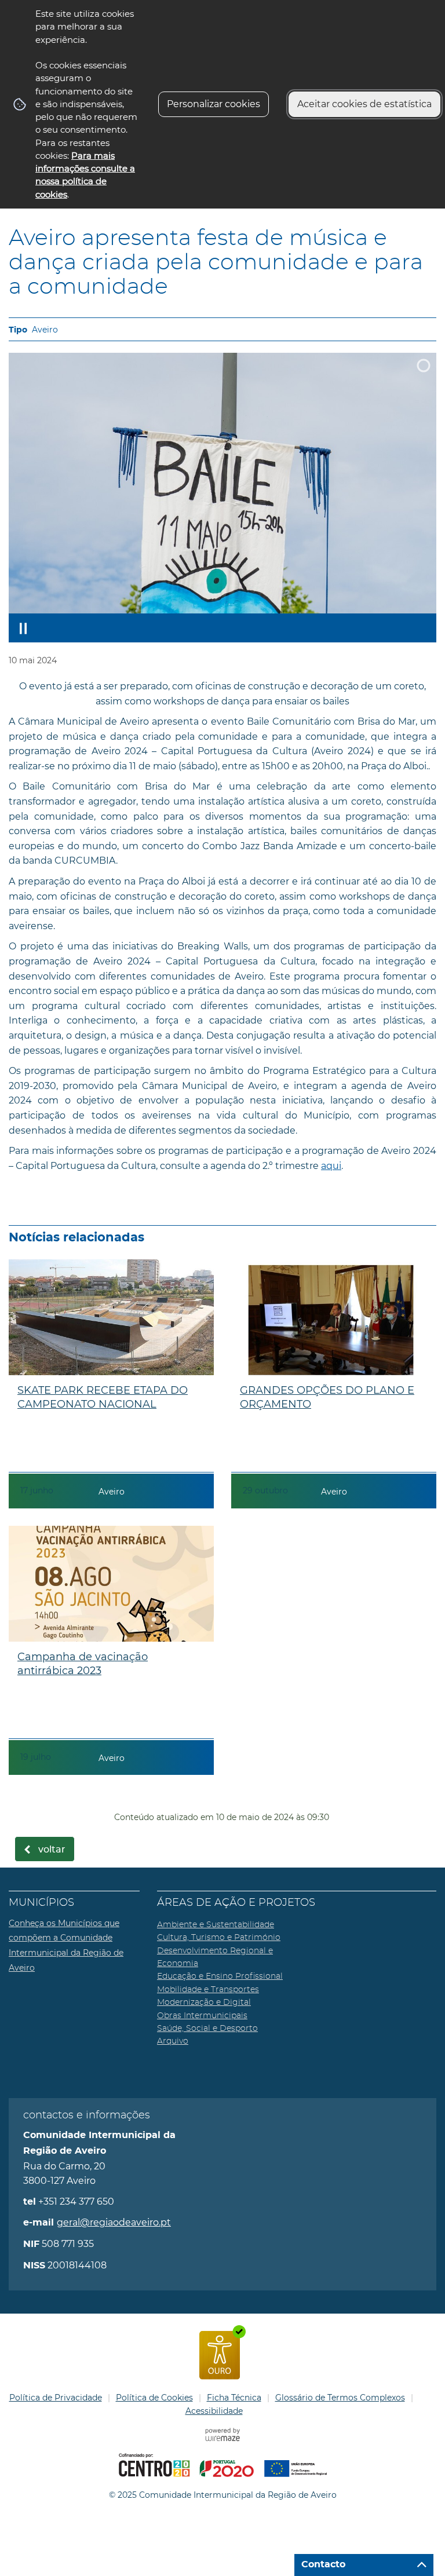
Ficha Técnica (234, 2398)
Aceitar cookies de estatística (364, 104)
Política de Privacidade (56, 2398)
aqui (331, 1166)
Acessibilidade (214, 2411)
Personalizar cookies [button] (214, 104)
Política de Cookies (154, 2398)
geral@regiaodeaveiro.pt (114, 2222)
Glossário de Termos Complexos (340, 2398)
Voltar (52, 1850)
